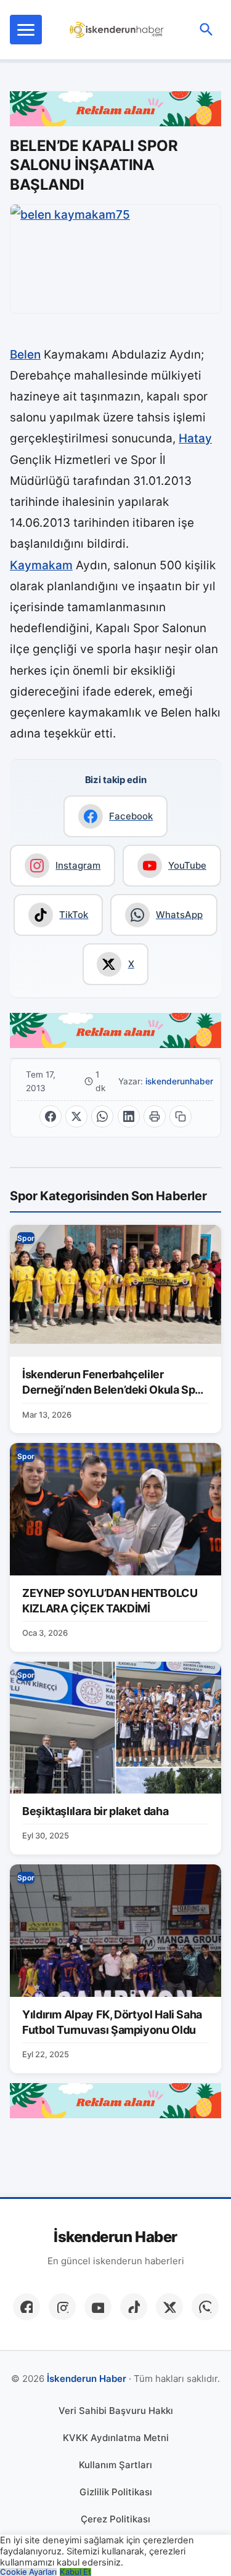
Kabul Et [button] (75, 2572)
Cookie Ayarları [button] (28, 2572)
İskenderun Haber (115, 2237)
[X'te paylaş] (76, 1116)
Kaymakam (41, 565)
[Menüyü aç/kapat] (26, 30)
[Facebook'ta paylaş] (51, 1116)
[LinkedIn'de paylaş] (129, 1116)
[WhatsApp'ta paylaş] (102, 1116)
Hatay (195, 438)
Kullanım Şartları (115, 2465)
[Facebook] (26, 2307)
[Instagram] (62, 2307)
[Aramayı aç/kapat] (206, 30)
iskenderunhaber (179, 1081)
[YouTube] (98, 2307)
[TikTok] (134, 2307)
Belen (25, 355)
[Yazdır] (155, 1116)
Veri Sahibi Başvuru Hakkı (116, 2411)
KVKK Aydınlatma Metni (116, 2438)
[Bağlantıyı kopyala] (180, 1116)
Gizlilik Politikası (116, 2492)
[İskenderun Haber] (117, 30)
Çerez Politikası (115, 2519)
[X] (169, 2307)
